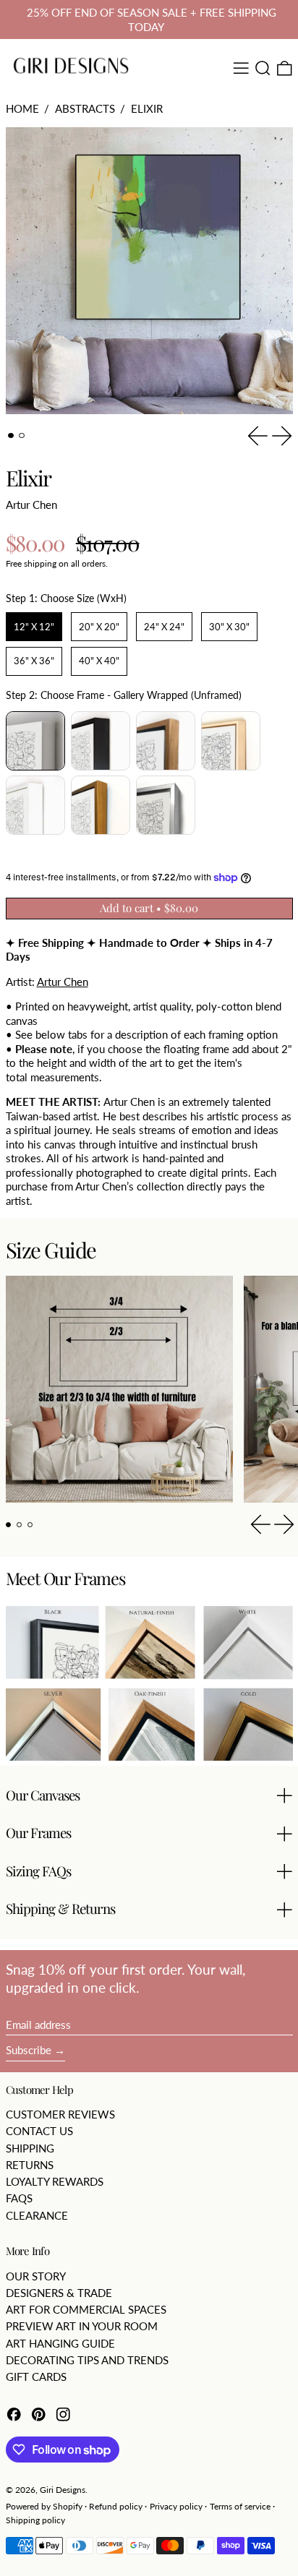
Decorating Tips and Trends (87, 2360)
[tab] (11, 436)
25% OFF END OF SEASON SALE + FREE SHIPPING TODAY (152, 20)
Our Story (36, 2276)
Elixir (147, 108)
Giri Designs (63, 2490)
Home (22, 108)
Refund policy (116, 2506)
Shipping (30, 2148)
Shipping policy (35, 2520)
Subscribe (29, 2050)
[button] (263, 68)
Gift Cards (36, 2377)
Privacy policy (176, 2506)
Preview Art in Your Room (82, 2326)
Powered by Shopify (44, 2506)
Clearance (37, 2215)
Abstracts (85, 108)
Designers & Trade (59, 2293)
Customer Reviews (60, 2114)
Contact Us (39, 2131)
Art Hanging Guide (60, 2343)
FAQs (19, 2198)
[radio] (34, 627)
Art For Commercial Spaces (86, 2309)
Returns (30, 2165)
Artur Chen (31, 505)
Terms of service (240, 2506)
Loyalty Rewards (55, 2181)
